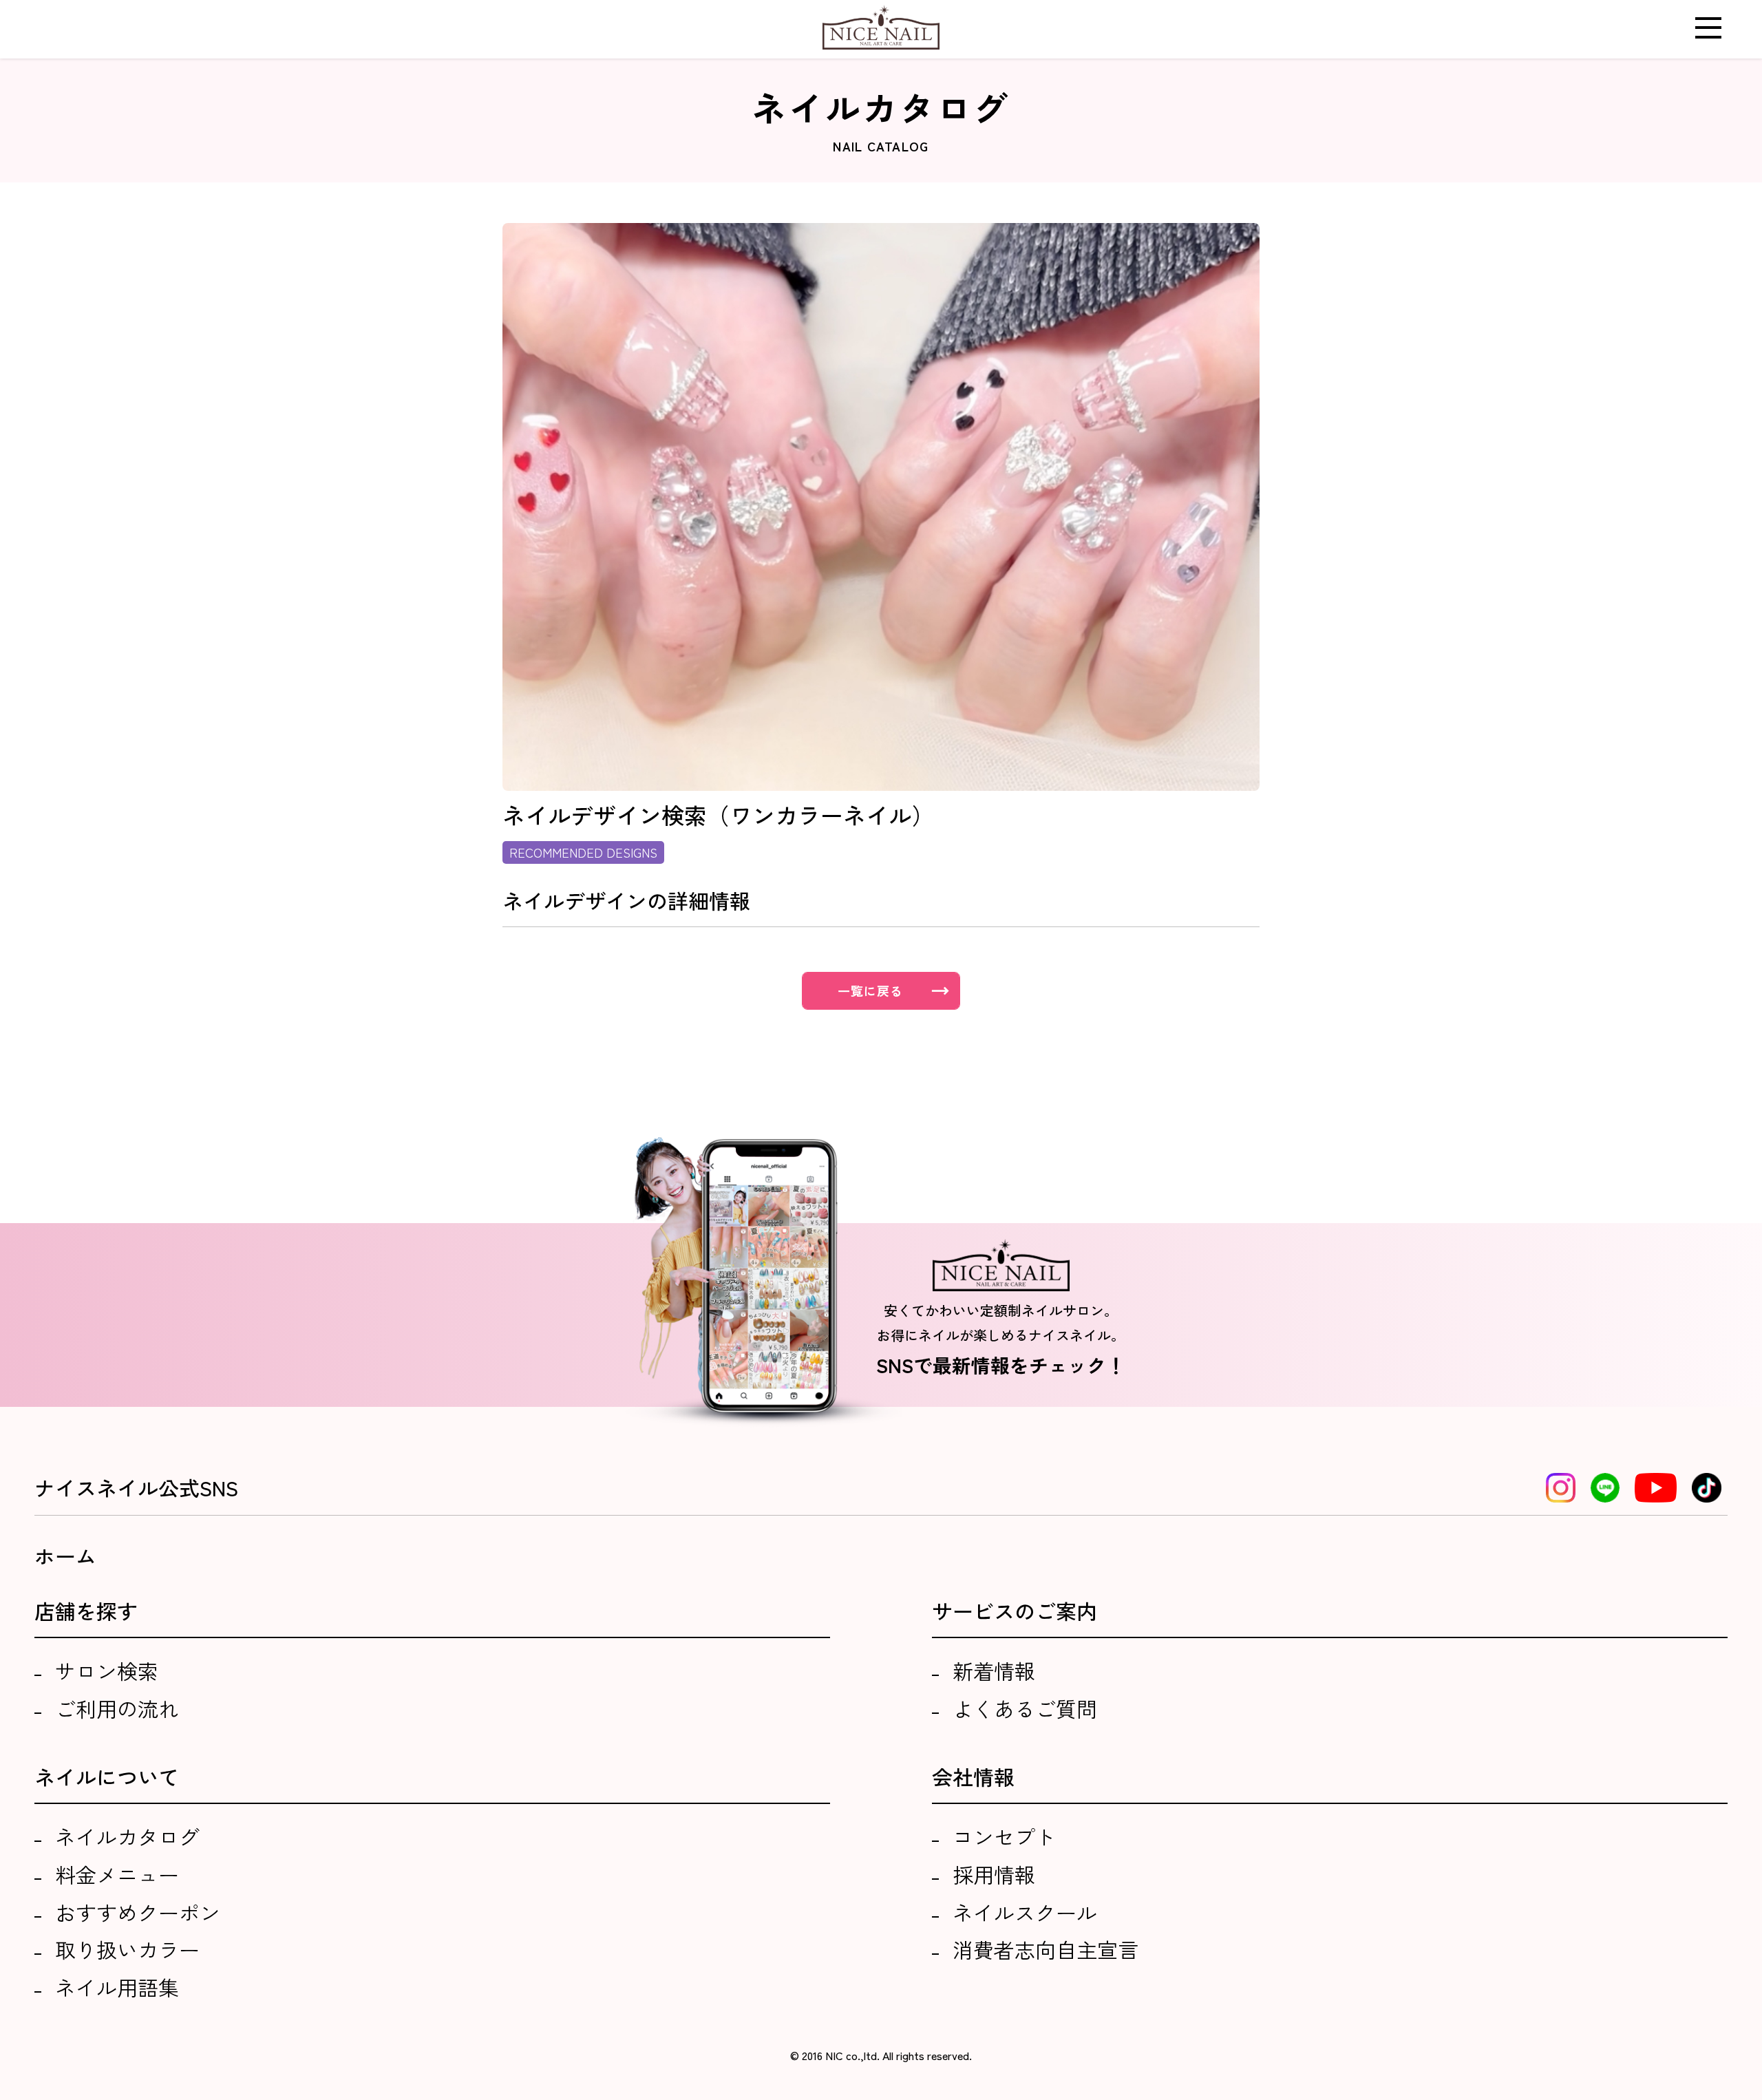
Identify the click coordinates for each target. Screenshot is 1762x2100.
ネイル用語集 (117, 1987)
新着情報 (994, 1671)
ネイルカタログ (127, 1836)
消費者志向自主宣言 (1045, 1949)
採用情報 (994, 1874)
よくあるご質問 (1025, 1708)
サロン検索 (107, 1671)
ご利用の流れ (117, 1708)
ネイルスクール (1025, 1912)
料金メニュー (117, 1874)
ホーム (65, 1556)
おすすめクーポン (138, 1912)
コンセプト (1004, 1836)
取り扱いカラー (127, 1949)
